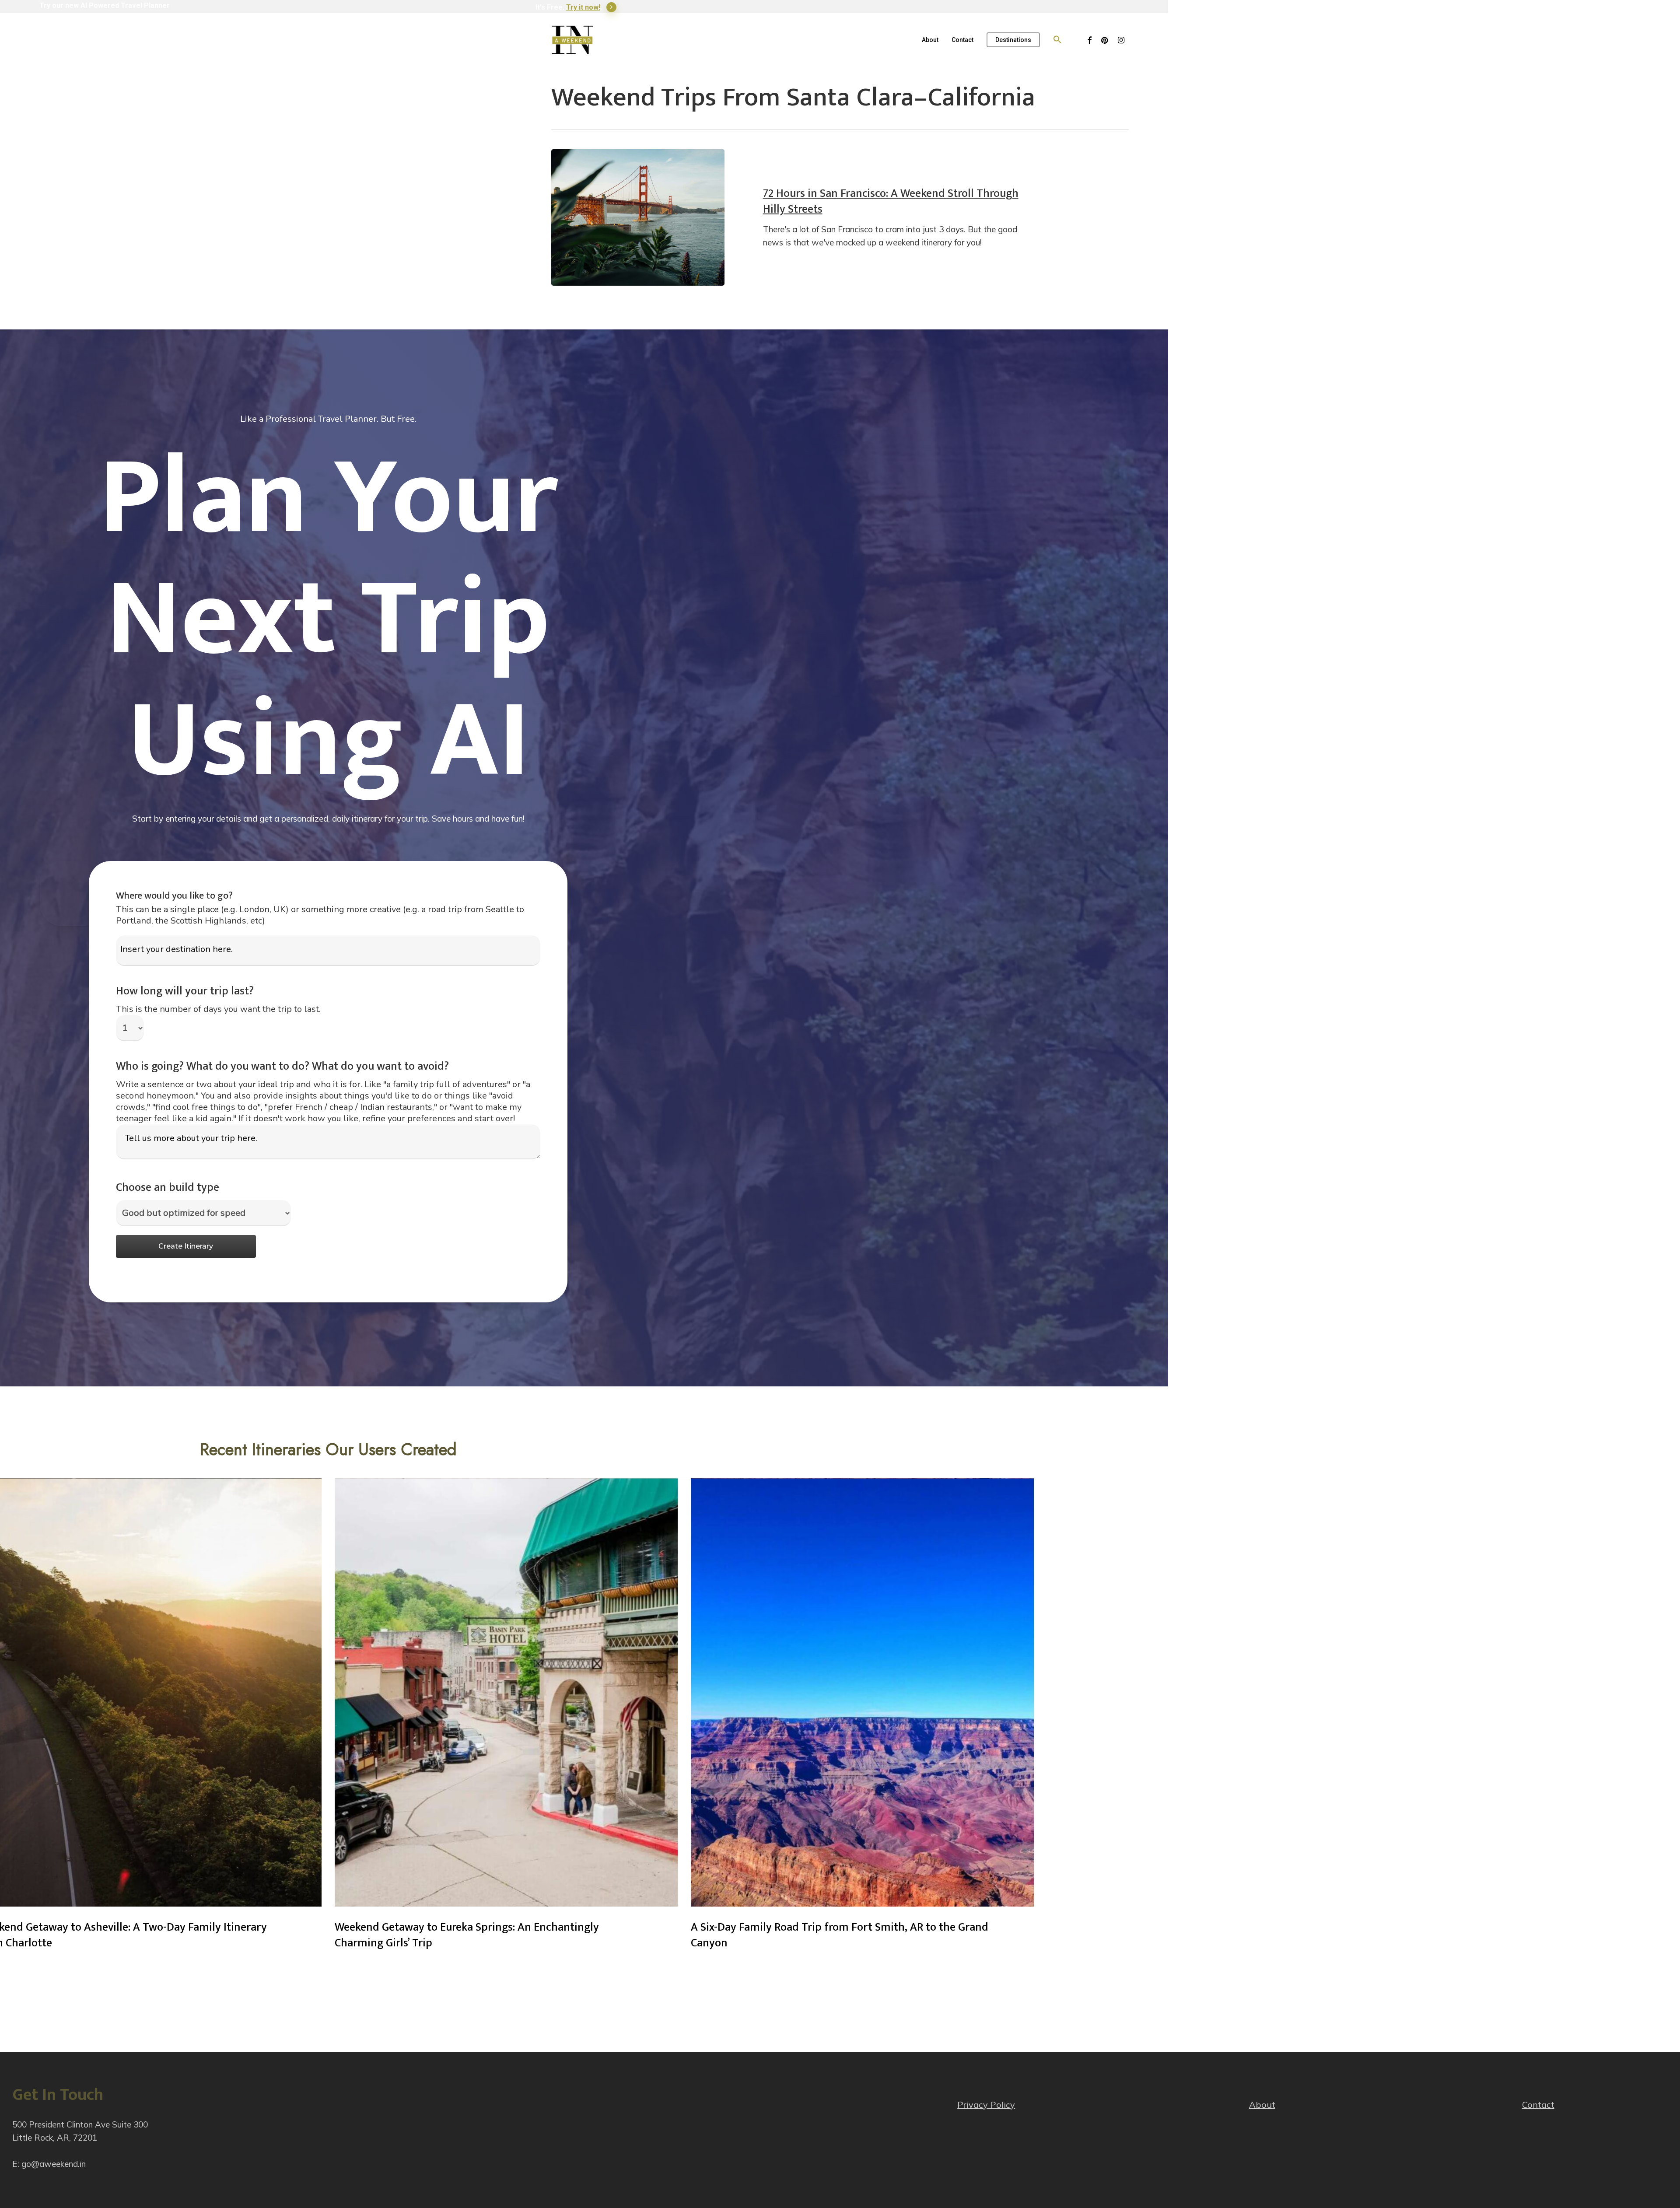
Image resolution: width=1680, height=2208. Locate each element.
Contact (1538, 2105)
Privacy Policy (986, 2105)
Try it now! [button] (583, 7)
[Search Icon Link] (1057, 40)
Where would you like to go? (174, 896)
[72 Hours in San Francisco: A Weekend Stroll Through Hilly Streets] (638, 217)
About (1262, 2105)
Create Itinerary (186, 1246)
